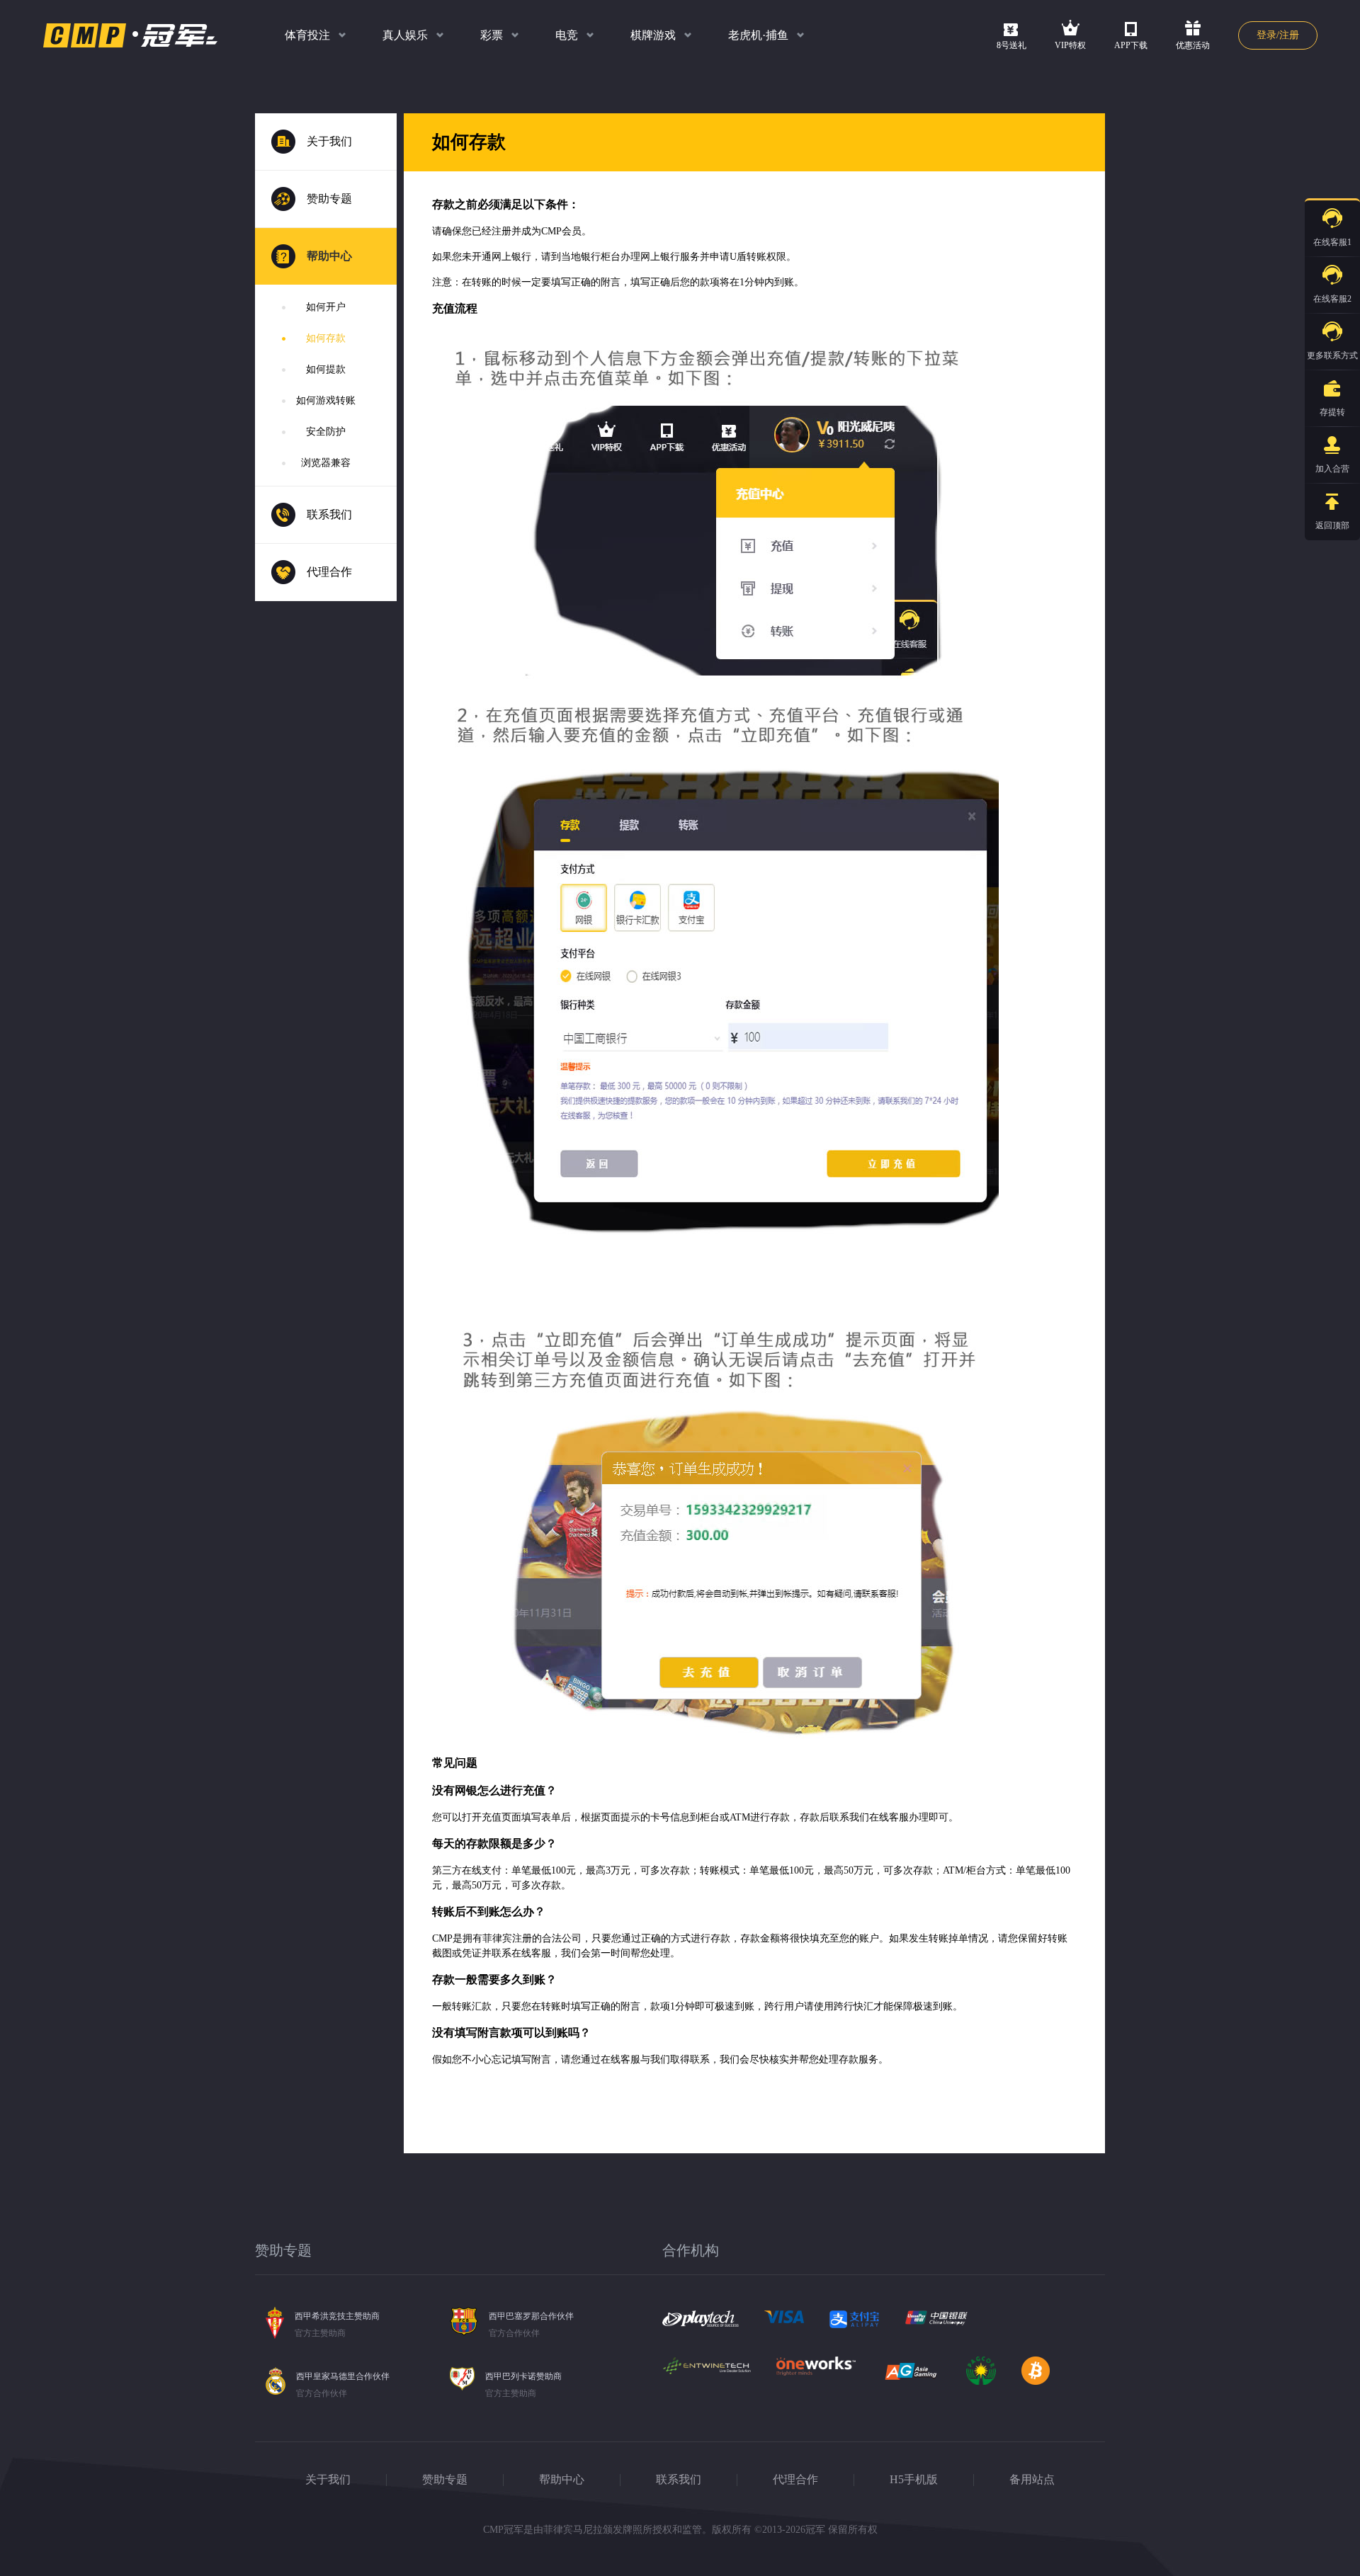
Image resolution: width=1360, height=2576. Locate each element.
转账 (1267, 456)
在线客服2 (1332, 299)
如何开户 (326, 307)
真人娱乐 (405, 35)
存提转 (1332, 412)
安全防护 (326, 432)
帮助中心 (562, 2479)
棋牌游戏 (653, 35)
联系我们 (679, 2479)
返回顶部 (1332, 525)
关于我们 (328, 2479)
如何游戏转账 (326, 400)
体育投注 (307, 35)
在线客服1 (1332, 242)
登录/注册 (1278, 35)
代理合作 (795, 2479)
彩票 (492, 35)
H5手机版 (914, 2479)
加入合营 (1332, 469)
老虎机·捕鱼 (758, 35)
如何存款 (326, 338)
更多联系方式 (1332, 355)
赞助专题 (445, 2479)
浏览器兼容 (326, 463)
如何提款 (326, 369)
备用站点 (1032, 2479)
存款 (1267, 388)
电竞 (567, 35)
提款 (1267, 422)
